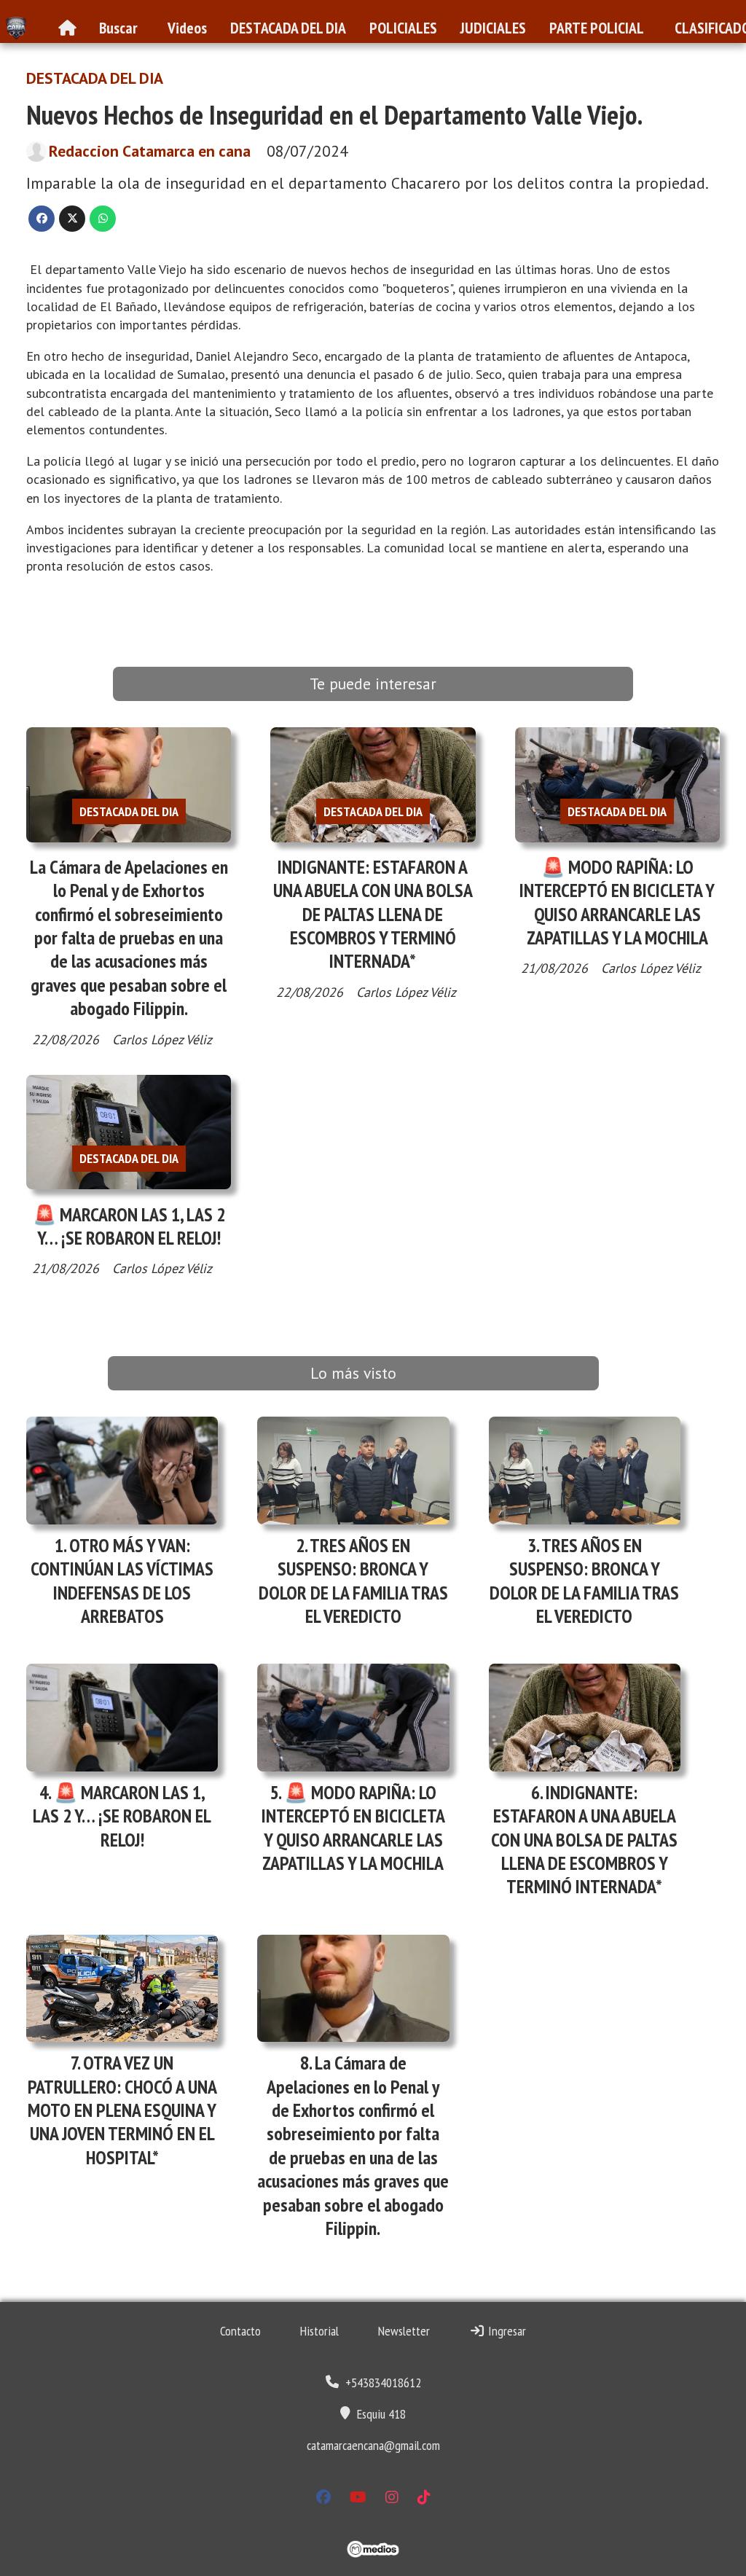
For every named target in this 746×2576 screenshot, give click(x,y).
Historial (319, 2331)
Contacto (240, 2331)
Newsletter (404, 2331)
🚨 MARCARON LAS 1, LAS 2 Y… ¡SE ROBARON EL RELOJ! (129, 1226)
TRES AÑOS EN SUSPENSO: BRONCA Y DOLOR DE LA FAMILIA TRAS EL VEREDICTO (353, 1581)
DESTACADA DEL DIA (288, 28)
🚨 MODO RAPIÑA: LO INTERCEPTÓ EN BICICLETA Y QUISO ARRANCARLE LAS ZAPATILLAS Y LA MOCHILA (617, 902)
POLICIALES (403, 28)
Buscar (118, 28)
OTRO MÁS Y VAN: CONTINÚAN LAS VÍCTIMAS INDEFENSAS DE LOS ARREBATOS (122, 1581)
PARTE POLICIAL (597, 28)
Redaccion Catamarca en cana (150, 151)
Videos (187, 28)
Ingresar (506, 2331)
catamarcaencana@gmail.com (373, 2445)
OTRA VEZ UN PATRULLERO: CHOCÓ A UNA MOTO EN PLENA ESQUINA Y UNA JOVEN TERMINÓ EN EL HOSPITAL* (122, 2110)
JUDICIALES (493, 28)
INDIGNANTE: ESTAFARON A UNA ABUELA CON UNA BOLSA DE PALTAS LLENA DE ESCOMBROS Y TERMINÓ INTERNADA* (373, 914)
